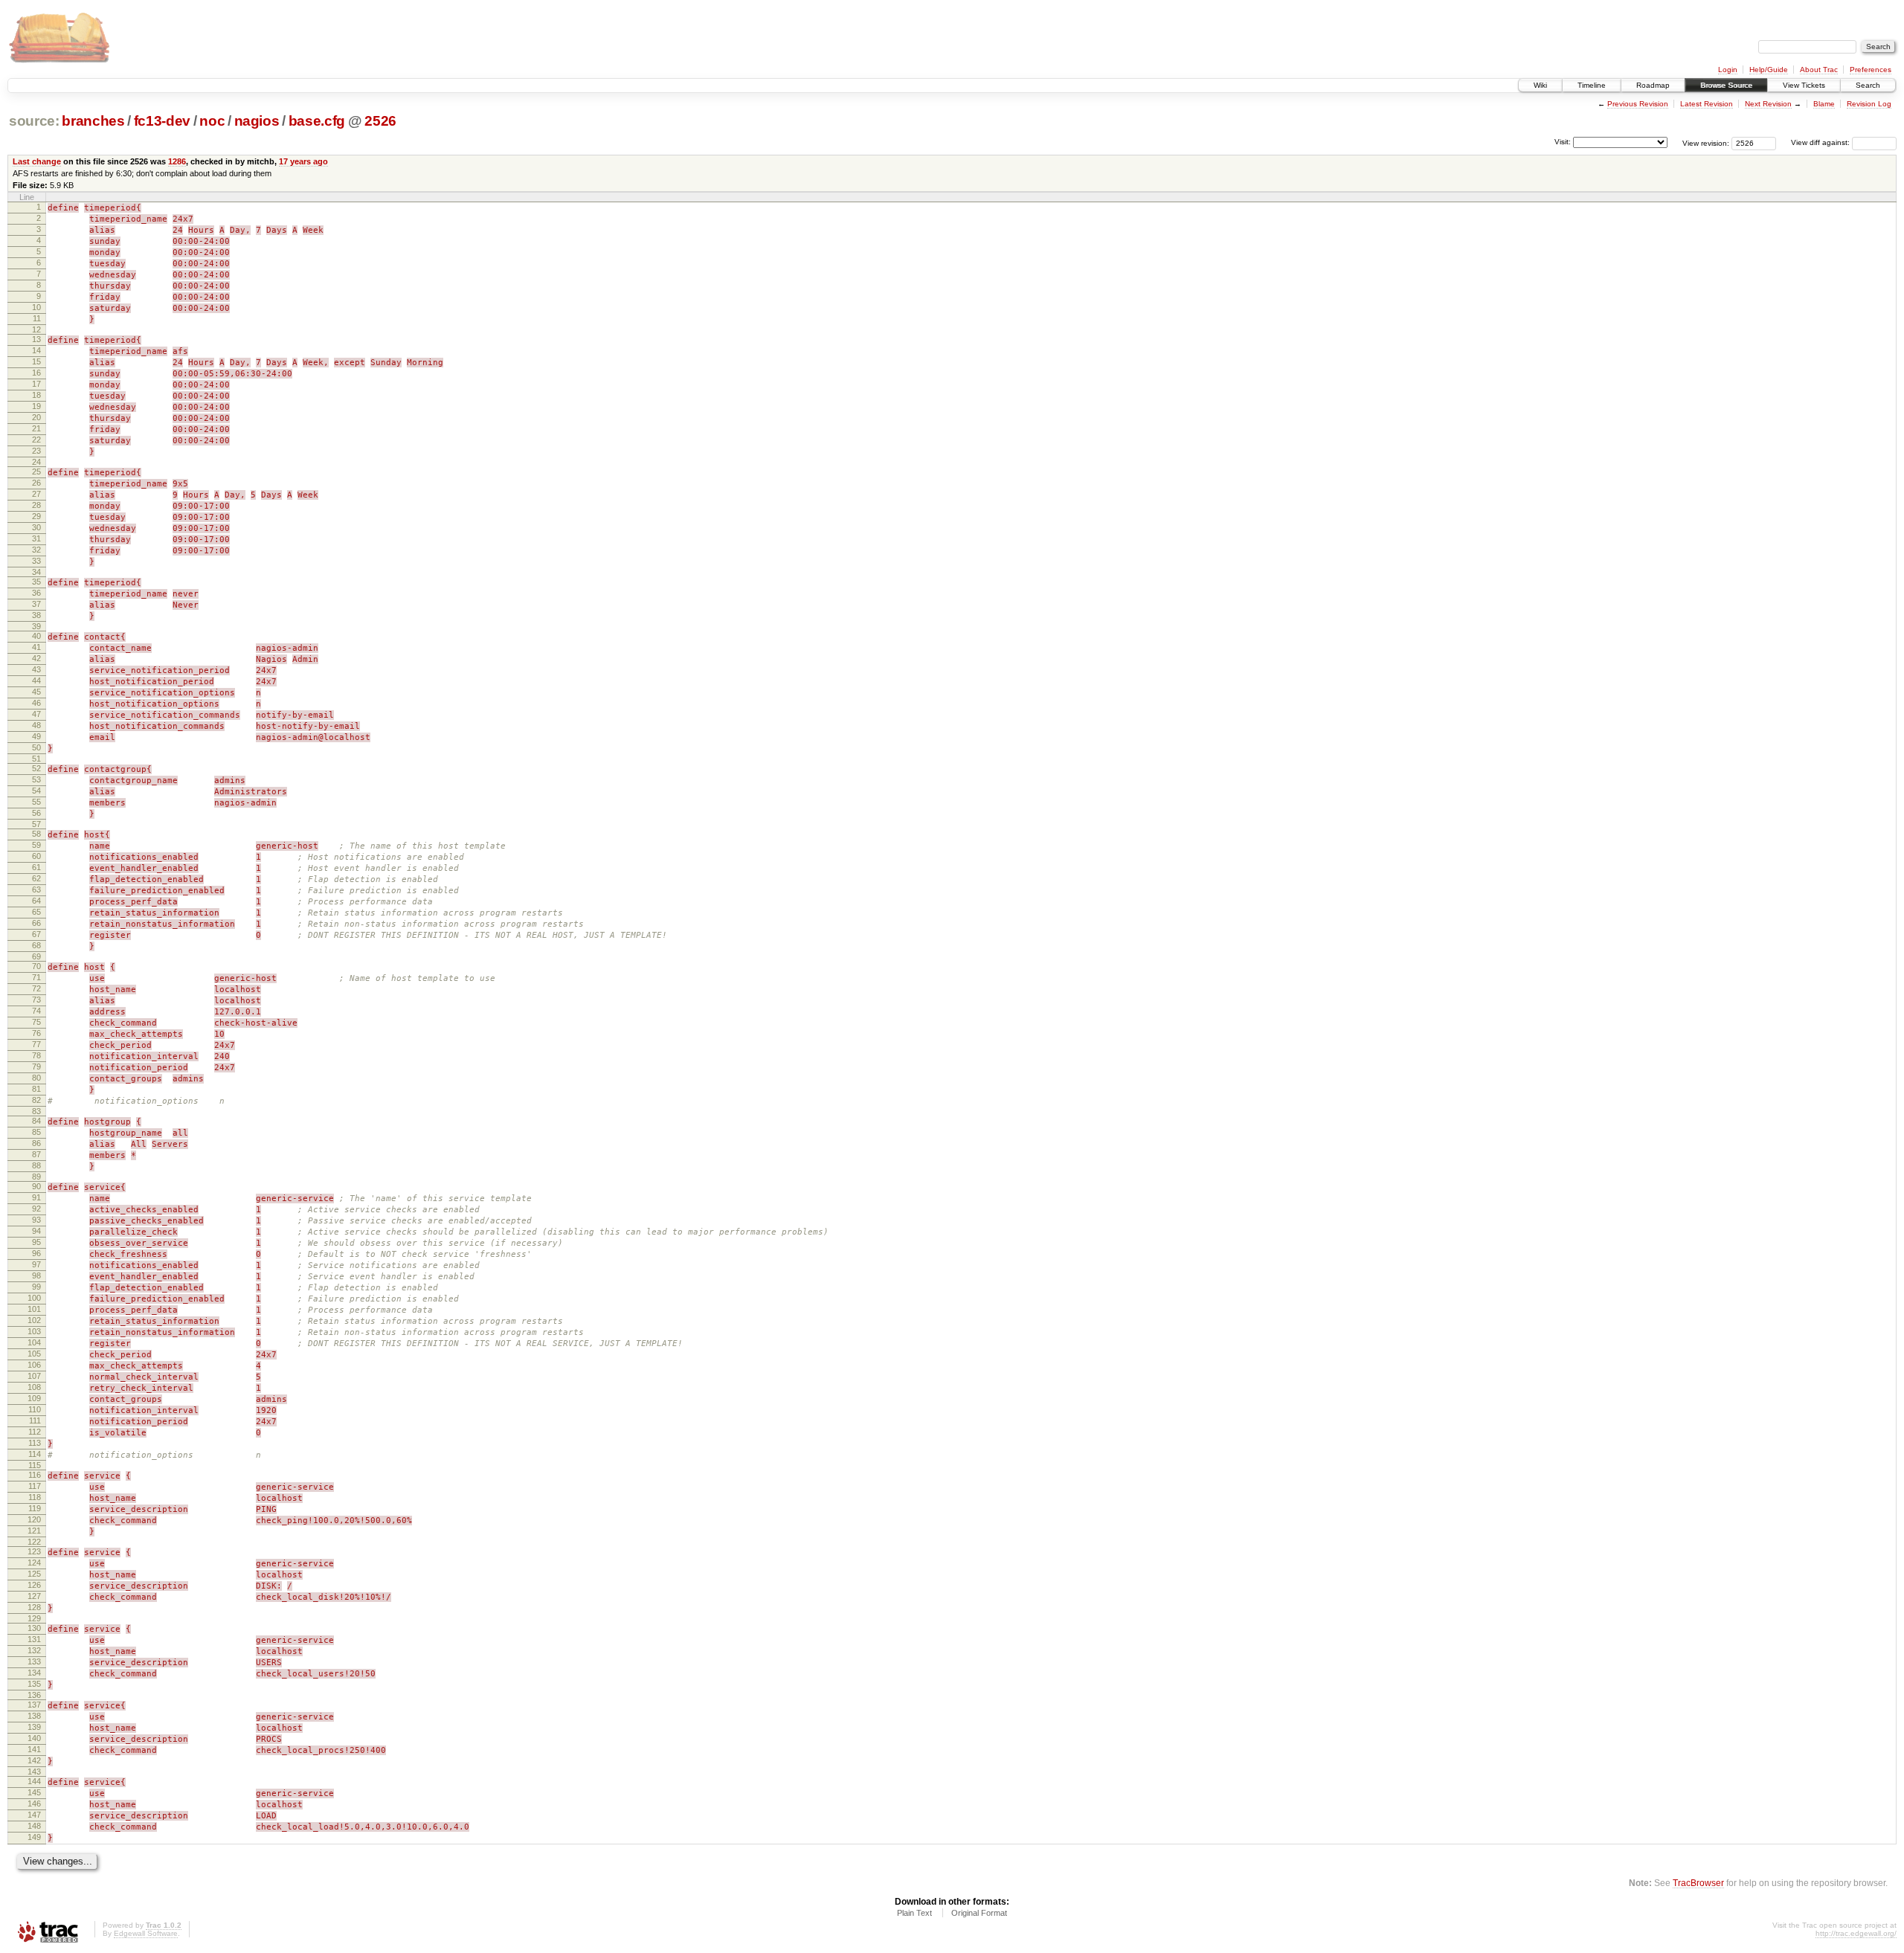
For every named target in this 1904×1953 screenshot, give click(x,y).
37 (36, 604)
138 (34, 1716)
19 (36, 406)
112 (35, 1432)
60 (36, 856)
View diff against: (1821, 142)
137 (34, 1705)
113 (35, 1443)
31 (36, 538)
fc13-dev (162, 121)
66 (36, 923)
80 (36, 1078)
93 (36, 1220)
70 (36, 966)
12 (36, 329)
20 (36, 417)
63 (36, 889)
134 (34, 1673)
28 (36, 505)
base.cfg (317, 121)
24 (36, 462)
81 (36, 1089)
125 (34, 1574)
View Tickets (1804, 85)
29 (36, 516)
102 (34, 1320)
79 (36, 1066)
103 (34, 1331)
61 (36, 867)
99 (36, 1287)
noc (212, 121)
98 (36, 1275)
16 (36, 373)
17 (36, 384)
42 (36, 658)
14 (36, 350)
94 (36, 1231)
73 (36, 1000)
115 (35, 1465)
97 (36, 1264)
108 (34, 1387)
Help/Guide (1769, 70)
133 (34, 1661)
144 (34, 1781)
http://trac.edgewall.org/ (1856, 1933)
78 (36, 1055)
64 (36, 901)
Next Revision (1768, 104)
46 (36, 703)
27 (36, 494)
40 (36, 636)
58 (36, 834)
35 (36, 582)
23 (36, 451)
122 (34, 1542)
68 (36, 945)
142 (34, 1760)
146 (34, 1804)
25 (36, 472)
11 (37, 318)
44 (36, 681)
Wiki (1540, 85)
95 (36, 1242)
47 (36, 714)
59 (36, 845)
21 (36, 428)
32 (36, 550)
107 (34, 1376)
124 (34, 1563)
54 (36, 791)
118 (35, 1497)
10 (36, 307)
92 (36, 1209)
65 (36, 912)
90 (36, 1186)
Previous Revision (1638, 104)
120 (34, 1519)
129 (34, 1618)
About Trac (1819, 70)
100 (34, 1298)
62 (36, 878)
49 (36, 736)
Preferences (1871, 70)
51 (36, 759)
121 (34, 1531)
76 (36, 1033)
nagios (257, 121)
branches (93, 121)
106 (34, 1365)
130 (34, 1628)
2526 (380, 121)
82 (36, 1100)
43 (36, 669)
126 (34, 1585)
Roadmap (1653, 85)
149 (34, 1837)
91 (36, 1197)
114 (35, 1454)
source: (34, 121)
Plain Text (914, 1913)
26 (36, 483)
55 (36, 802)
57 (36, 824)
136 (34, 1695)
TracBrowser (1698, 1883)
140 (34, 1738)
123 (34, 1551)
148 (34, 1826)
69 (36, 956)
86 (36, 1143)
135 (34, 1684)
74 (36, 1011)
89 (36, 1177)
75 (36, 1022)
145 (34, 1792)
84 (36, 1121)
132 (34, 1650)
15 (36, 361)
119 (35, 1508)
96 (36, 1253)
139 (34, 1727)
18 (36, 395)
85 (36, 1132)
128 (34, 1607)
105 (34, 1354)
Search (1868, 85)
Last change (37, 161)
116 (35, 1475)
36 (36, 593)
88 (36, 1165)
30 (36, 527)
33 (36, 561)
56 (36, 813)
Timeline (1592, 85)
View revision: (1706, 142)
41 (36, 647)
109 (34, 1398)
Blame (1824, 104)
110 (35, 1409)
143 (34, 1772)
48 (36, 725)
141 (34, 1749)
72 (36, 988)
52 (36, 768)
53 (36, 779)
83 (36, 1111)
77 (36, 1044)
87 (36, 1154)
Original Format (979, 1913)
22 (36, 440)
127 (34, 1596)
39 (36, 626)
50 (36, 747)
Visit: (1563, 142)
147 (34, 1815)
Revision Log (1869, 104)
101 (34, 1309)
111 (35, 1420)
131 (34, 1639)
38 (36, 615)
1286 (177, 161)
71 (36, 977)
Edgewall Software (146, 1933)
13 (36, 339)
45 (36, 692)
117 (35, 1486)
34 (36, 572)
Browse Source (1726, 85)
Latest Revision (1707, 104)
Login (1728, 70)
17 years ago (303, 161)
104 (34, 1342)
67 (36, 934)
